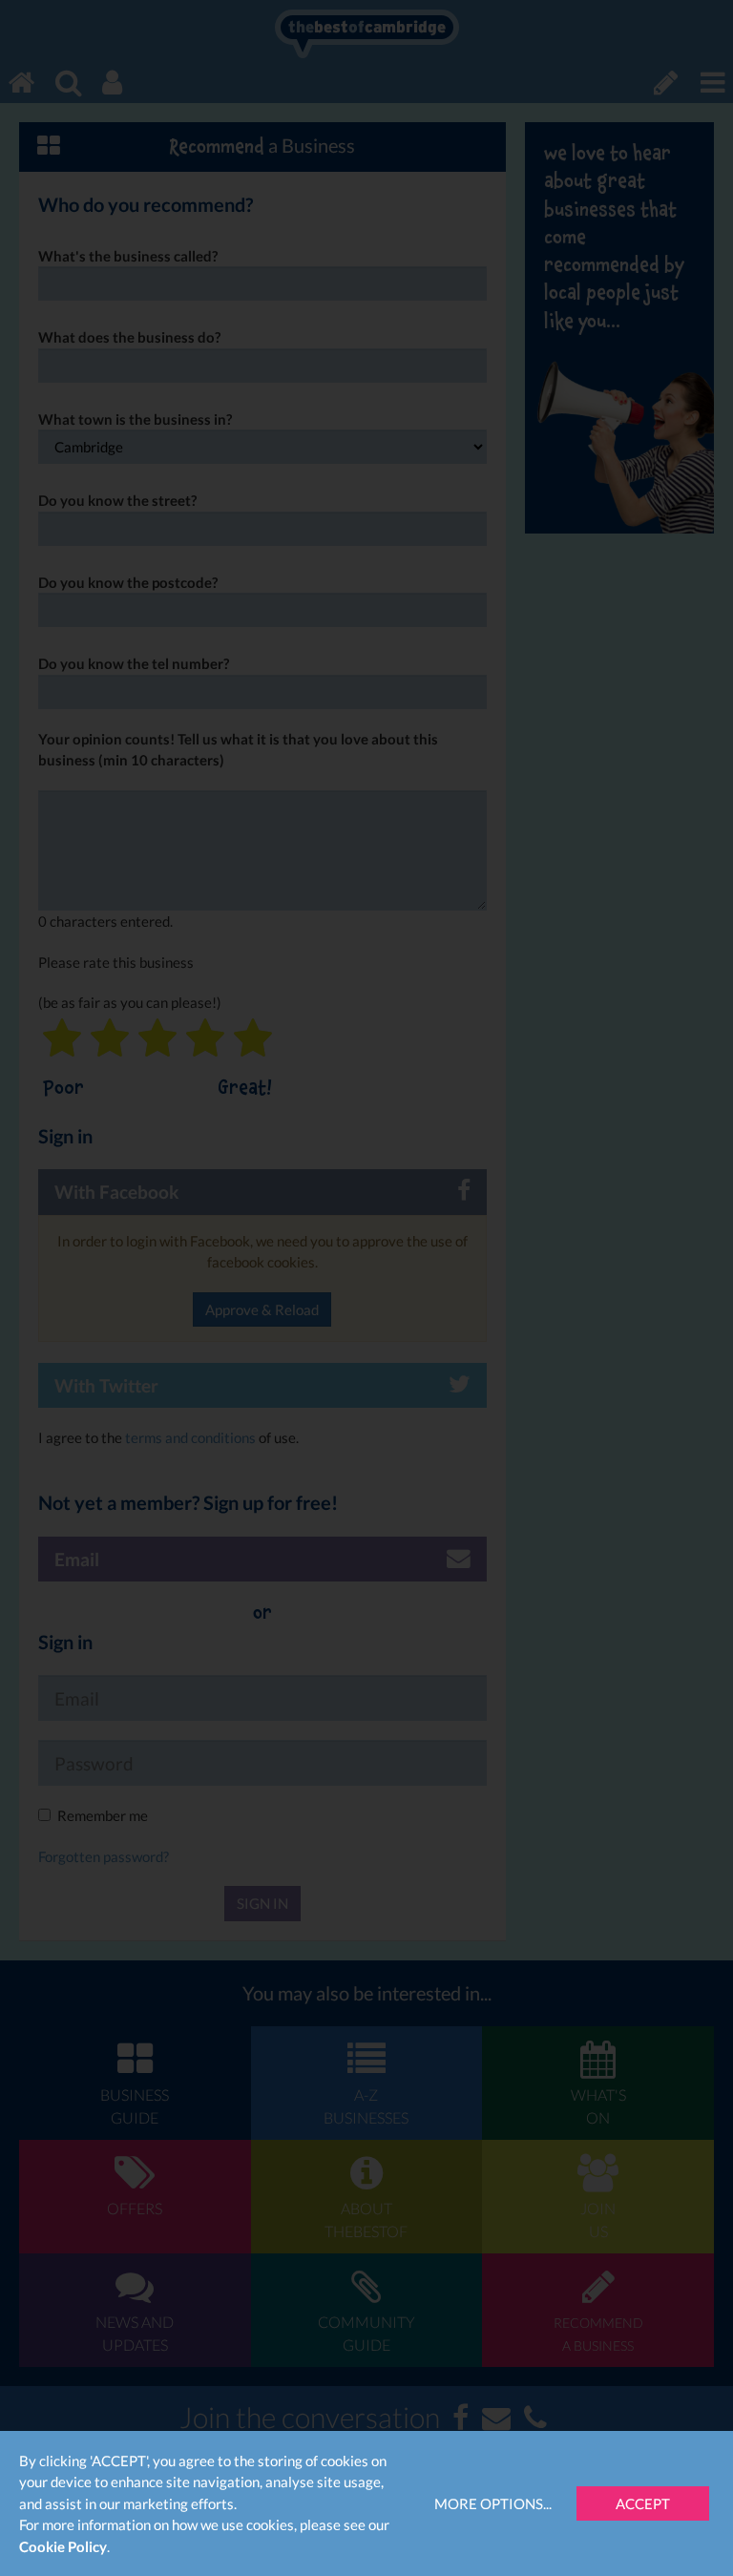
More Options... (493, 2503)
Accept (643, 2503)
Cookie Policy (63, 2546)
